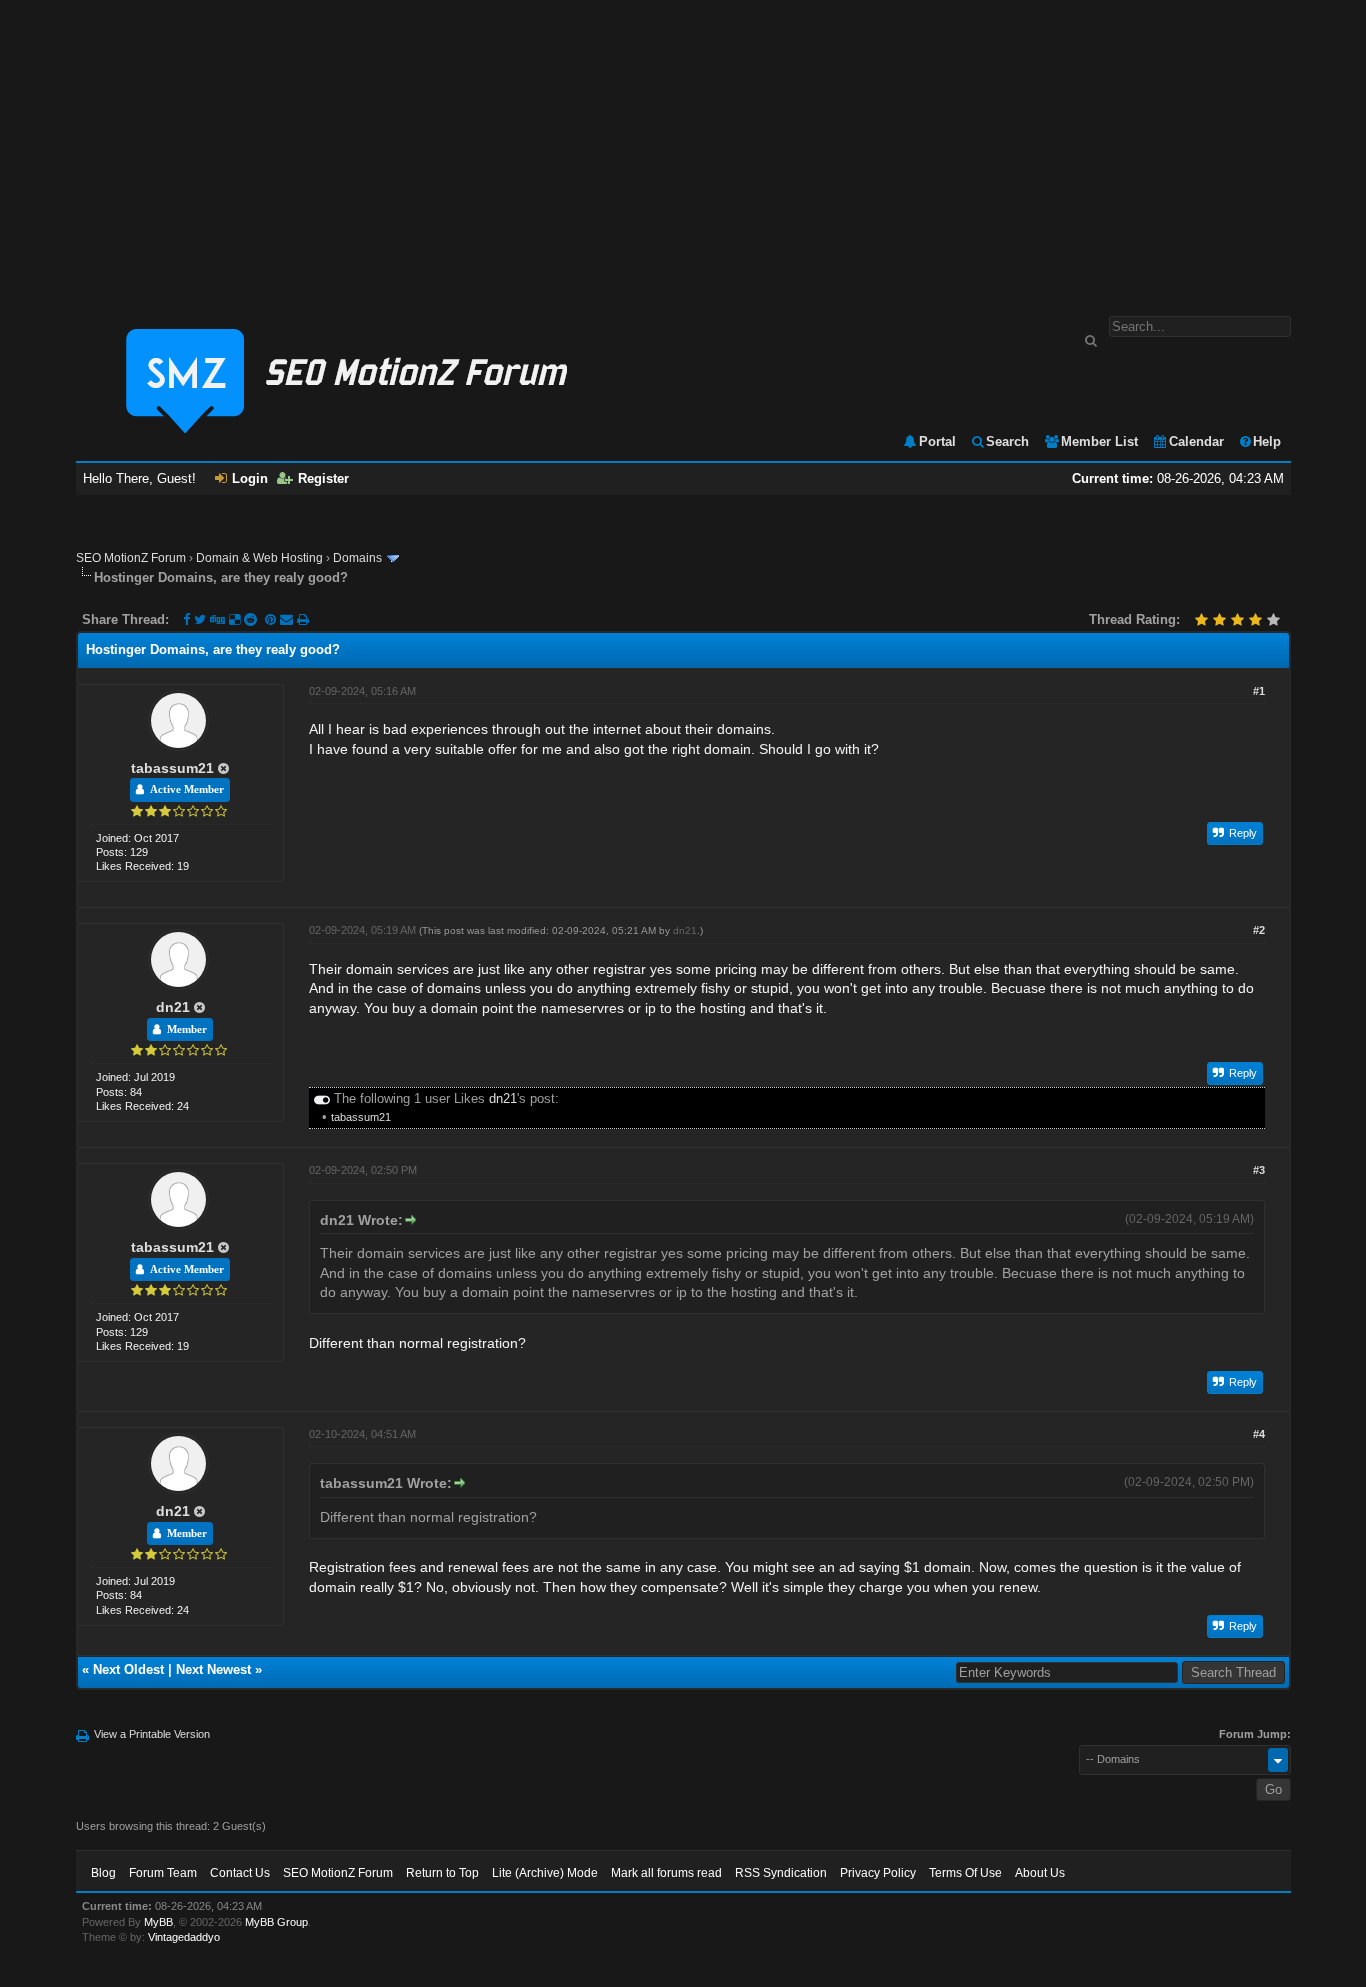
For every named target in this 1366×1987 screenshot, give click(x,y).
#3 (1259, 1170)
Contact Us (240, 1873)
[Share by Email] (288, 619)
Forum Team (163, 1873)
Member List (1099, 441)
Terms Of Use (965, 1873)
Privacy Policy (878, 1873)
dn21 (173, 1007)
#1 (1259, 691)
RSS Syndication (781, 1873)
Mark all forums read (666, 1873)
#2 (1259, 930)
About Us (1040, 1873)
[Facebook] (186, 619)
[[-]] (322, 1098)
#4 (1259, 1434)
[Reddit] (250, 619)
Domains (357, 558)
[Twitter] (200, 619)
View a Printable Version (152, 1734)
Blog (103, 1873)
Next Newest (213, 1669)
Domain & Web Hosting (259, 558)
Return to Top (442, 1873)
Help (1267, 441)
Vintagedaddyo (184, 1937)
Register (323, 478)
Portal (937, 441)
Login (250, 478)
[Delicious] (234, 619)
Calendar (1196, 441)
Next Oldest (128, 1669)
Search (1007, 441)
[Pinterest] (272, 619)
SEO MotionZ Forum (131, 558)
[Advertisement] (683, 148)
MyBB (158, 1922)
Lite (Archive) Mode (545, 1873)
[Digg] (217, 619)
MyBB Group (276, 1922)
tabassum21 (172, 768)
